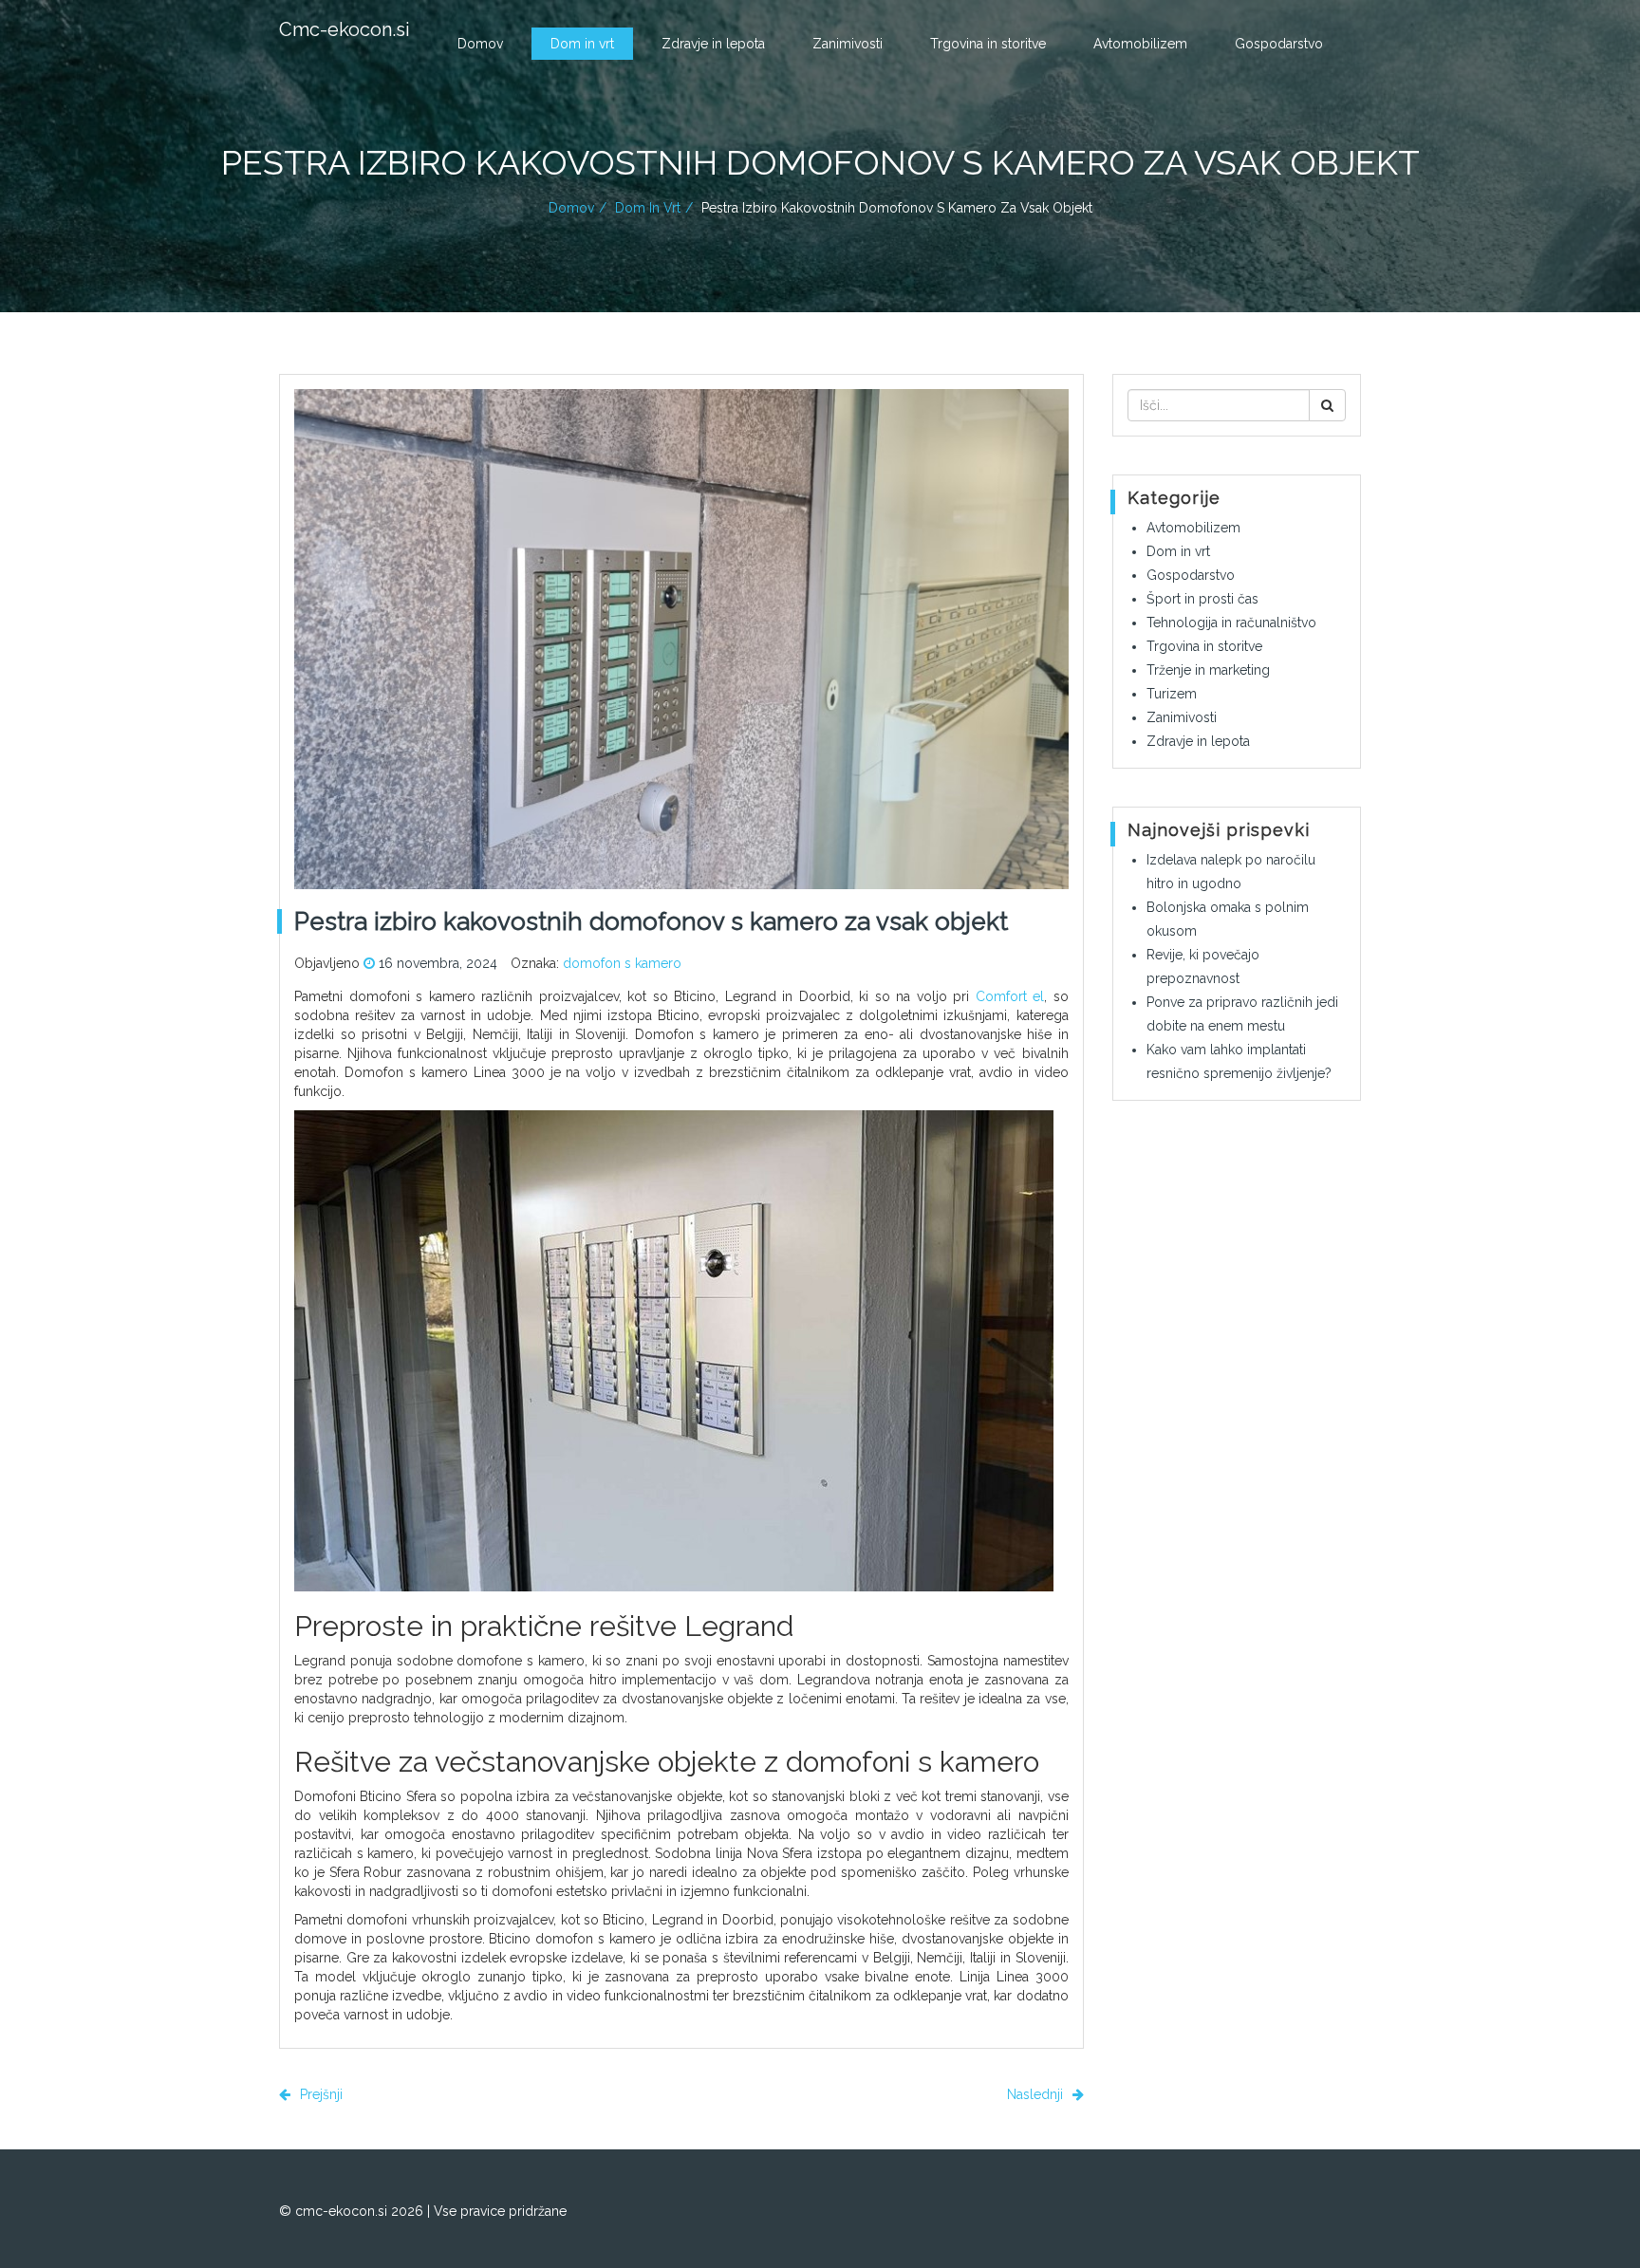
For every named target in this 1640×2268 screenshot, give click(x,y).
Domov (480, 44)
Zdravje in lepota (713, 44)
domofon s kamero (622, 963)
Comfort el (1010, 996)
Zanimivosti (848, 44)
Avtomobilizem (1140, 44)
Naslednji (1037, 2094)
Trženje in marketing (1208, 670)
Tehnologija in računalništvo (1231, 623)
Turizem (1172, 694)
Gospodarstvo (1279, 44)
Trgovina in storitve (988, 44)
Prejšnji (319, 2094)
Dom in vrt (582, 44)
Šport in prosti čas (1202, 599)
